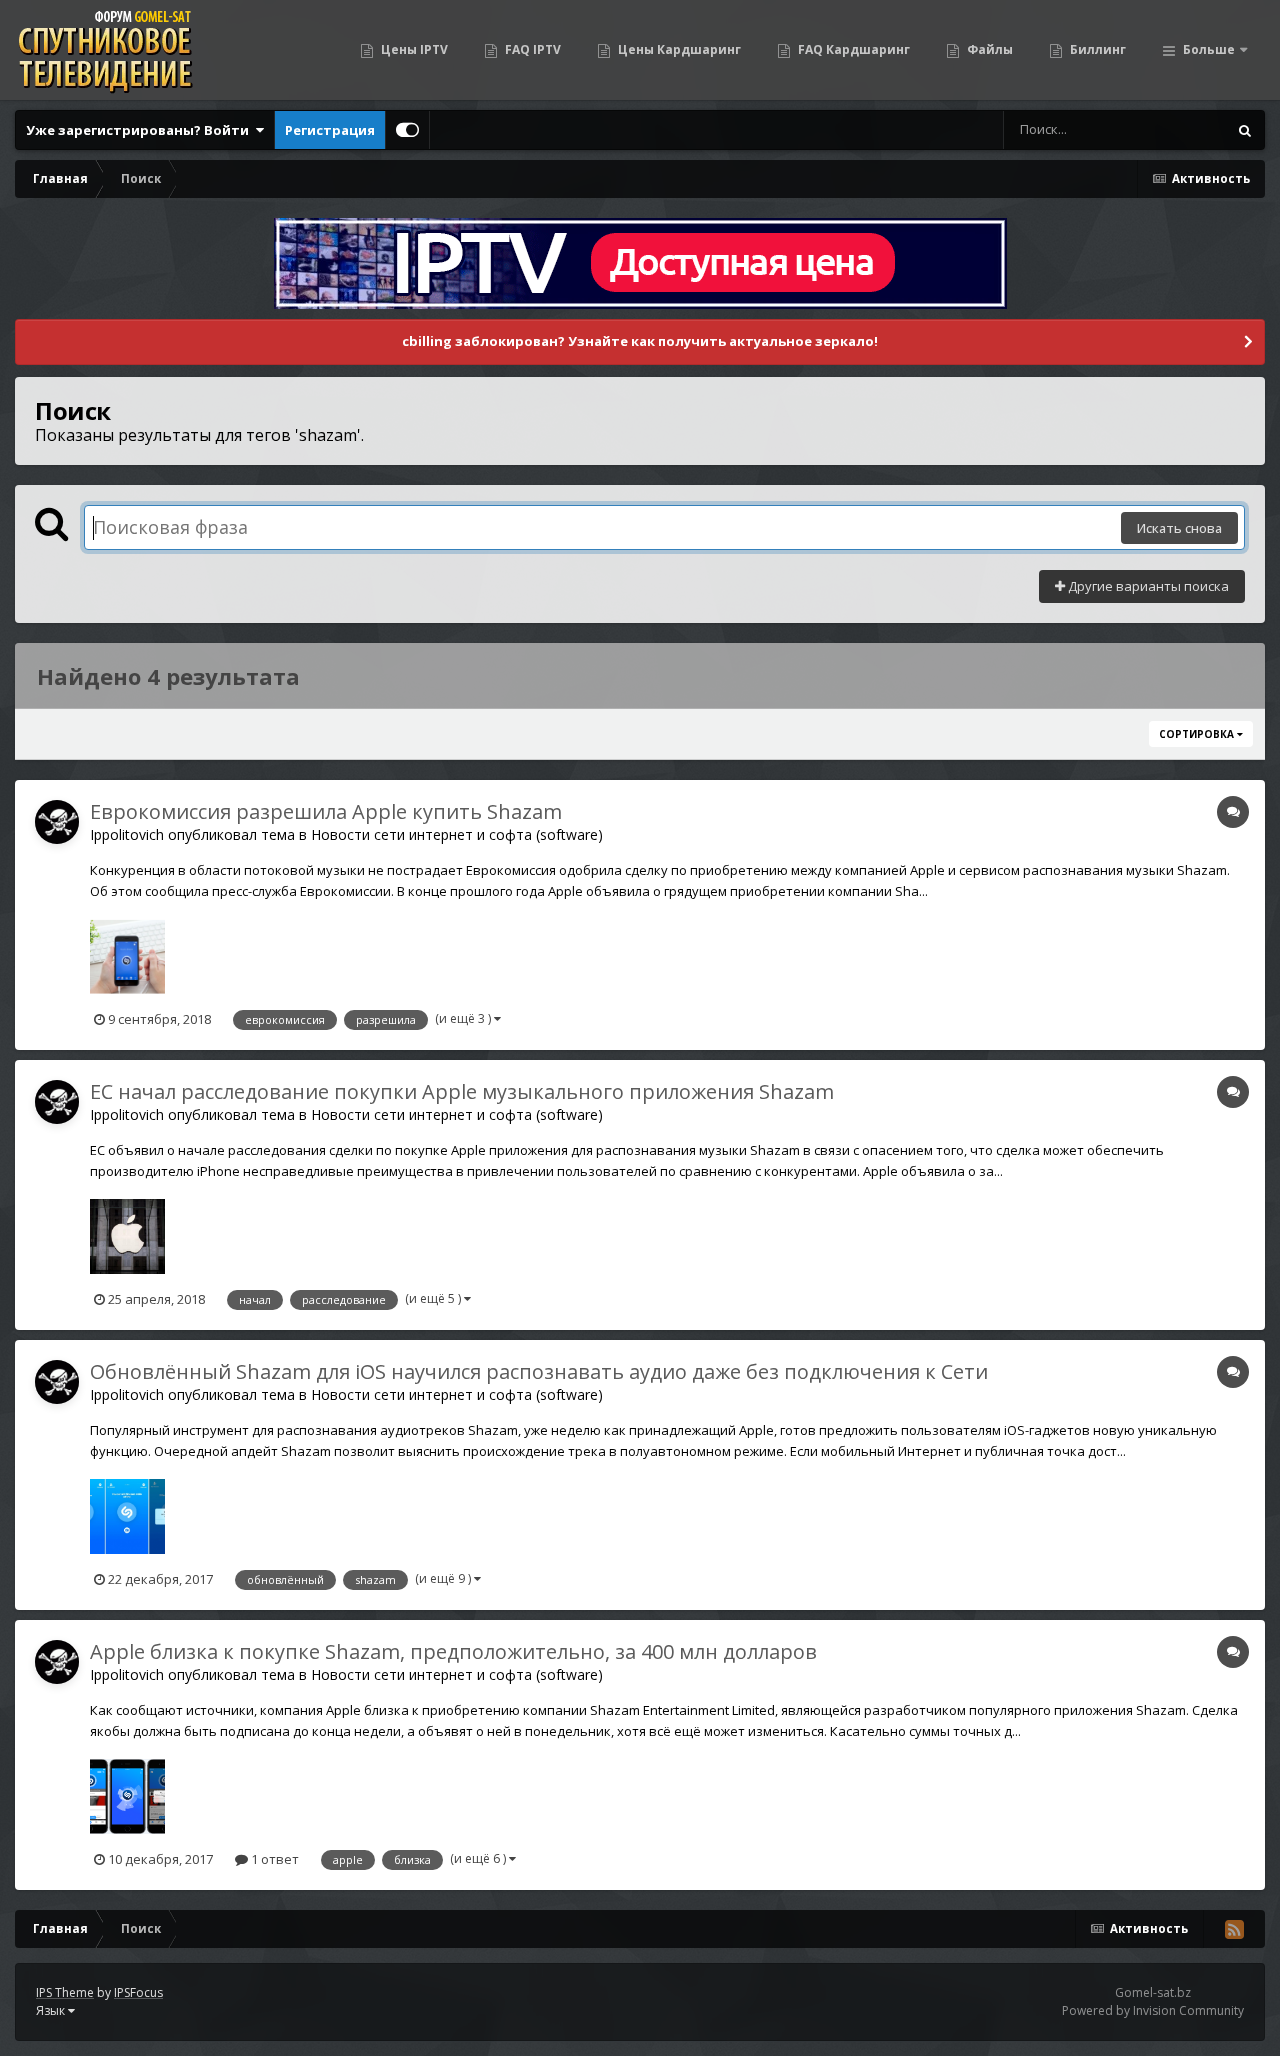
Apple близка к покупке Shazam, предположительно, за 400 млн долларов (453, 1651)
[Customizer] (407, 130)
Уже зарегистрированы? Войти (140, 130)
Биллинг (1096, 49)
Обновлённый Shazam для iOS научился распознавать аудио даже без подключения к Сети (539, 1371)
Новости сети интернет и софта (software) (457, 834)
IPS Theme (65, 1992)
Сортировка (1198, 734)
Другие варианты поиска (1147, 586)
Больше (1209, 49)
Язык (52, 2010)
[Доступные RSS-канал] (1234, 1929)
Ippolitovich (127, 834)
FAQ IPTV (531, 49)
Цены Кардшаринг (678, 49)
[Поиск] (1245, 130)
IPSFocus (138, 1992)
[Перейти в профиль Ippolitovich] (57, 822)
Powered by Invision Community (1153, 2010)
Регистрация (330, 130)
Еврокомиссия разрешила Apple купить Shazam (326, 811)
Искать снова (1179, 528)
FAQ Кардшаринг (852, 49)
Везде (1181, 129)
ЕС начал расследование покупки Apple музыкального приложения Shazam (462, 1091)
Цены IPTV (413, 49)
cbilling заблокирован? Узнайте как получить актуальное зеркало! (640, 341)
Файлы (988, 49)
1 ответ (273, 1859)
